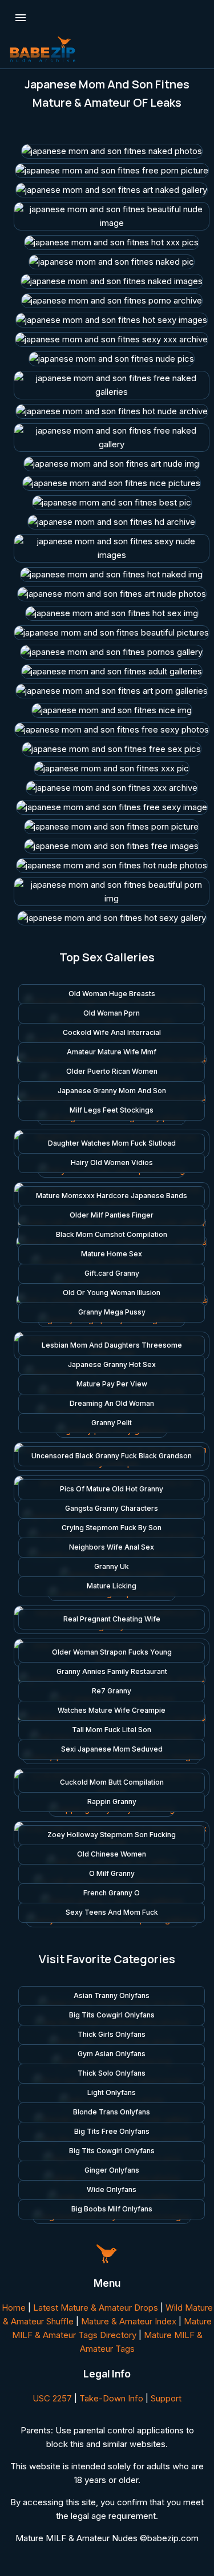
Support (166, 2398)
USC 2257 (52, 2398)
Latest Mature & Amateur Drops (96, 2308)
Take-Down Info (111, 2398)
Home (14, 2308)
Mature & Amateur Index (129, 2321)
